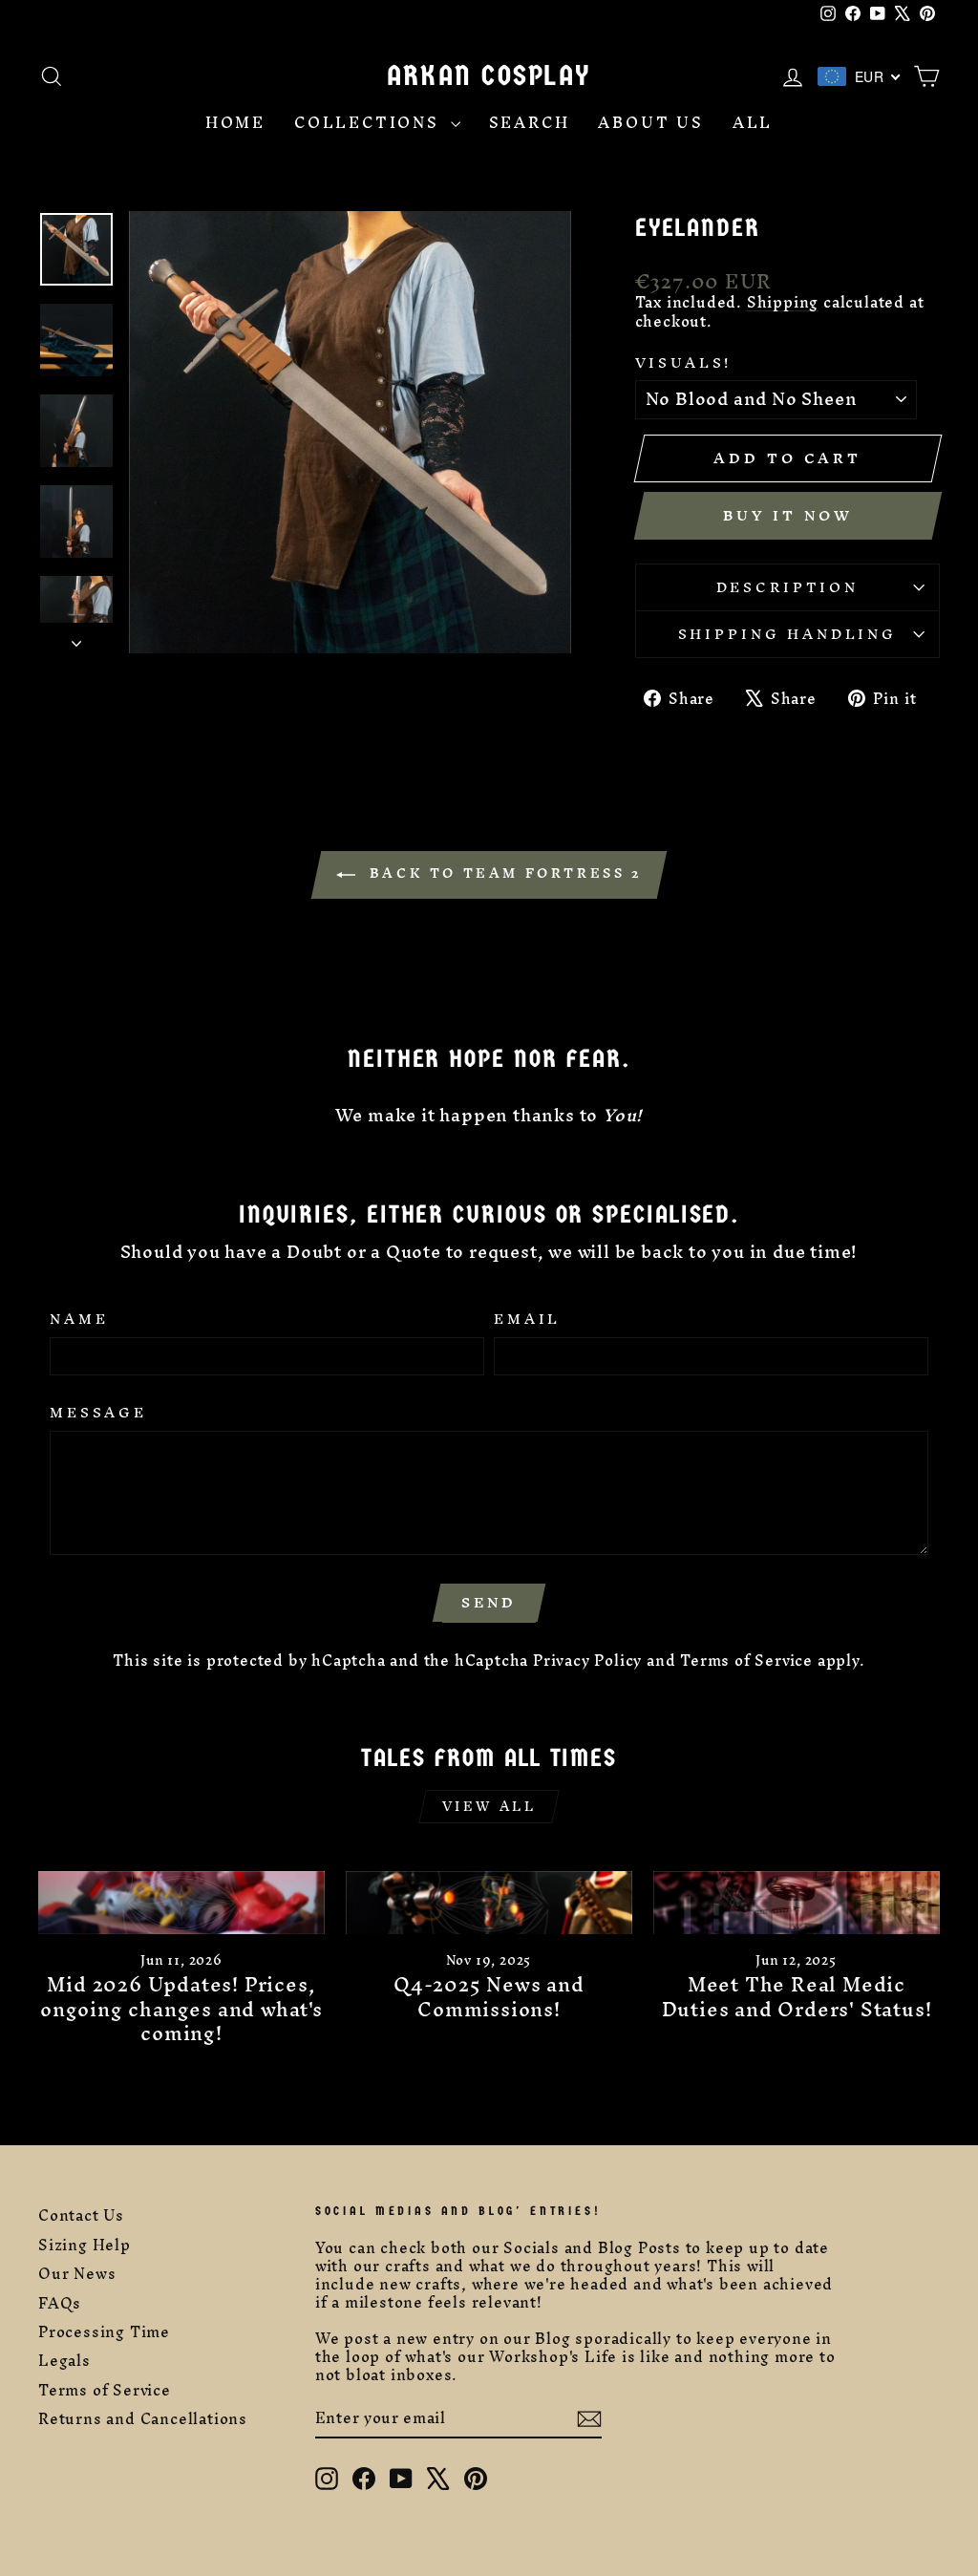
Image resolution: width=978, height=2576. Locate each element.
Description (787, 587)
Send (489, 1602)
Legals (64, 2361)
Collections (370, 123)
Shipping (783, 302)
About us (650, 123)
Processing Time (104, 2332)
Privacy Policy (587, 1661)
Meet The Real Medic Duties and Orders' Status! (797, 1996)
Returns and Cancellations (143, 2419)
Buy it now (788, 515)
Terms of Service (746, 1661)
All (753, 123)
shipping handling (787, 634)
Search (530, 123)
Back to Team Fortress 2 (502, 873)
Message (98, 1413)
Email (527, 1319)
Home (235, 123)
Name (79, 1319)
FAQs (60, 2303)
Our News (77, 2274)
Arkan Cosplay (489, 76)
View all (489, 1807)
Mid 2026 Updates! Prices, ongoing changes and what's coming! (181, 2009)
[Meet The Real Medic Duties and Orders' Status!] (797, 1903)
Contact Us (81, 2215)
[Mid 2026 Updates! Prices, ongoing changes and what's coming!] (181, 1903)
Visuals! (684, 363)
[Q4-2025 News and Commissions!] (489, 1903)
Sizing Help (85, 2245)
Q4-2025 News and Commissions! (489, 1996)
